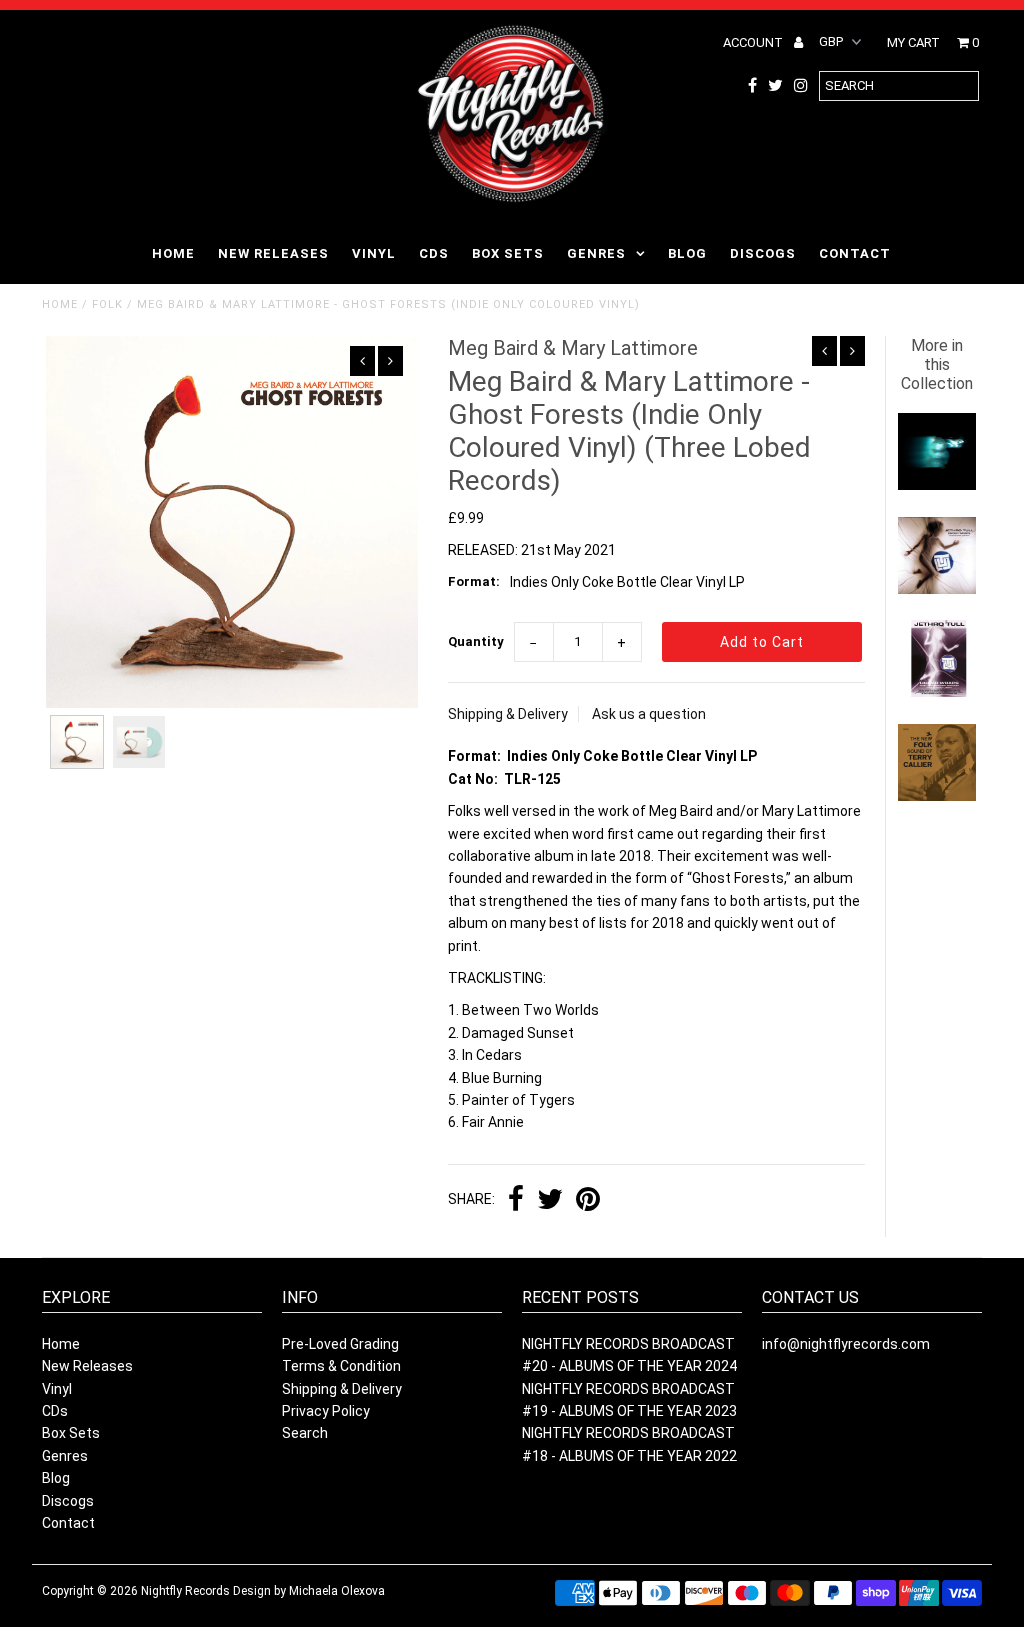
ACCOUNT (754, 42)
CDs (434, 253)
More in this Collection (937, 364)
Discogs (763, 253)
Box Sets (508, 253)
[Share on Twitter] (550, 1201)
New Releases (273, 253)
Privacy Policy (326, 1411)
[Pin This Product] (588, 1201)
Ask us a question (649, 714)
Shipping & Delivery (508, 714)
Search (305, 1433)
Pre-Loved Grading (340, 1344)
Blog (687, 253)
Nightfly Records (185, 1591)
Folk (107, 304)
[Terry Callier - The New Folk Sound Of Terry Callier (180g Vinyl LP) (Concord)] (936, 796)
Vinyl (374, 253)
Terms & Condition (341, 1366)
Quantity (476, 641)
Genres (596, 253)
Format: (474, 581)
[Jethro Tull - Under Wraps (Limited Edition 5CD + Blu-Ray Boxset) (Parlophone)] (936, 692)
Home (173, 253)
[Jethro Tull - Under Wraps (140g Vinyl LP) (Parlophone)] (936, 589)
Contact (855, 253)
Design (252, 1591)
